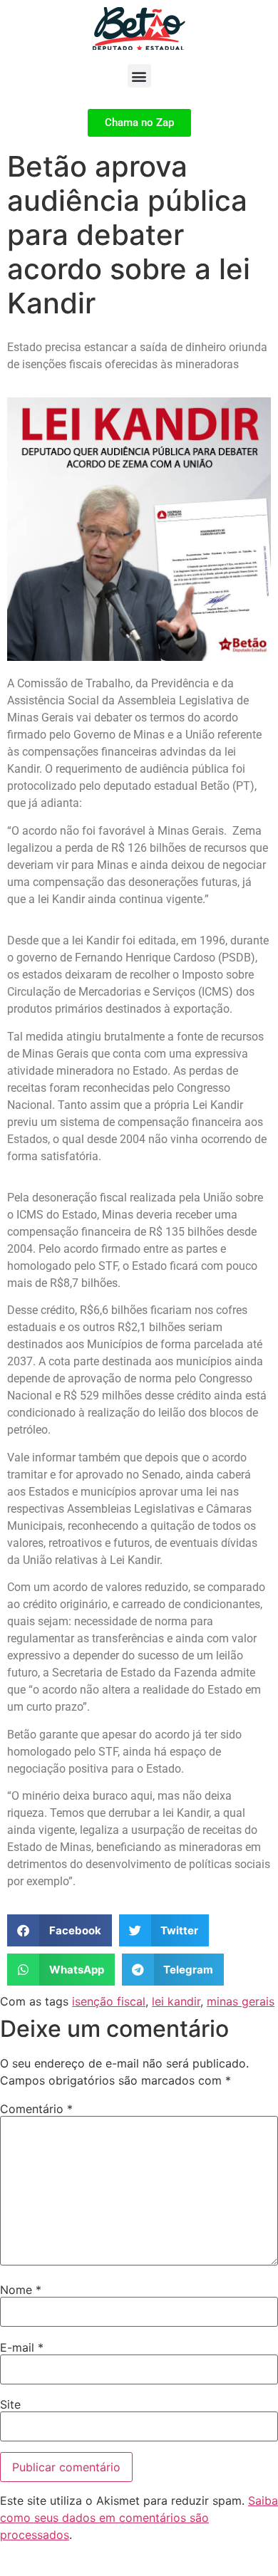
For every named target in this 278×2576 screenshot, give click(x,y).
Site (10, 2404)
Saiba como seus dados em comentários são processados (139, 2518)
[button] (139, 76)
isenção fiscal (109, 2001)
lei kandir (176, 2001)
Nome (21, 2290)
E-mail (22, 2347)
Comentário (36, 2109)
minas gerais (241, 2001)
